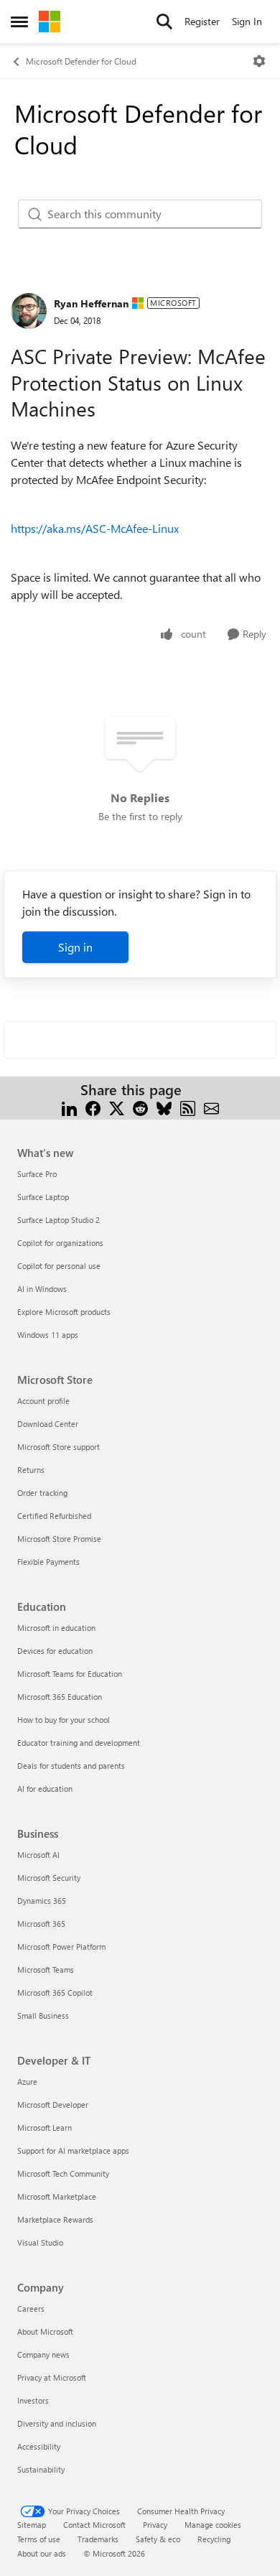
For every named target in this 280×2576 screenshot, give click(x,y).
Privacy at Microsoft (52, 2377)
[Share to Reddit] (140, 1107)
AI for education (45, 1789)
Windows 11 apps (48, 1335)
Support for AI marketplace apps (73, 2150)
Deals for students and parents (71, 1766)
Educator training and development (79, 1743)
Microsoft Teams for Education (70, 1674)
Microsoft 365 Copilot (55, 1993)
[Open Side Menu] (19, 22)
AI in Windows (42, 1289)
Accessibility (39, 2446)
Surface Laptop (43, 1197)
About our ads (42, 2553)
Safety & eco (158, 2539)
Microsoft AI (38, 1855)
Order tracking (42, 1493)
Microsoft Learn (45, 2128)
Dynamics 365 (42, 1901)
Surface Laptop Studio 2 (59, 1220)
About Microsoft (45, 2331)
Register (202, 21)
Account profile (43, 1401)
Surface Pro (37, 1174)
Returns (31, 1470)
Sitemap (32, 2525)
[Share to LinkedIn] (69, 1107)
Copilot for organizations (60, 1243)
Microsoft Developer (53, 2105)
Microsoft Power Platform (61, 1947)
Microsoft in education (56, 1628)
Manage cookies (213, 2525)
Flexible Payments (48, 1562)
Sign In (247, 21)
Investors (33, 2400)
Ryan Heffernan (91, 303)
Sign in (75, 947)
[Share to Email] (211, 1107)
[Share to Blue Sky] (164, 1107)
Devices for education (55, 1651)
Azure (27, 2082)
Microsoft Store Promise (59, 1539)
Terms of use (39, 2539)
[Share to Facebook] (93, 1107)
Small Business (43, 2015)
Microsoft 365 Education (60, 1697)
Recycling (214, 2539)
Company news (43, 2354)
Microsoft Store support (59, 1447)
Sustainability (41, 2469)
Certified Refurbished (54, 1516)
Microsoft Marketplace (57, 2196)
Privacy (155, 2525)
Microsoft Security (49, 1878)
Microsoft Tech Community (63, 2173)
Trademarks (98, 2539)
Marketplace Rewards (55, 2219)
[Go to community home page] (50, 22)
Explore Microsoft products (64, 1312)
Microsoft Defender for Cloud (81, 61)
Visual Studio (40, 2242)
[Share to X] (117, 1107)
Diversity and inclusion (57, 2423)
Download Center (48, 1424)
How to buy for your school (64, 1720)
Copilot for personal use (59, 1266)
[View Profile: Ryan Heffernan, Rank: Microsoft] (29, 311)
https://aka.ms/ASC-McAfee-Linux (95, 528)
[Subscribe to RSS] (188, 1107)
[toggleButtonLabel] (259, 61)
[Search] (164, 22)
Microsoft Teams (46, 1970)
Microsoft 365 (41, 1924)
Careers (31, 2308)
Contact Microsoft (94, 2525)
